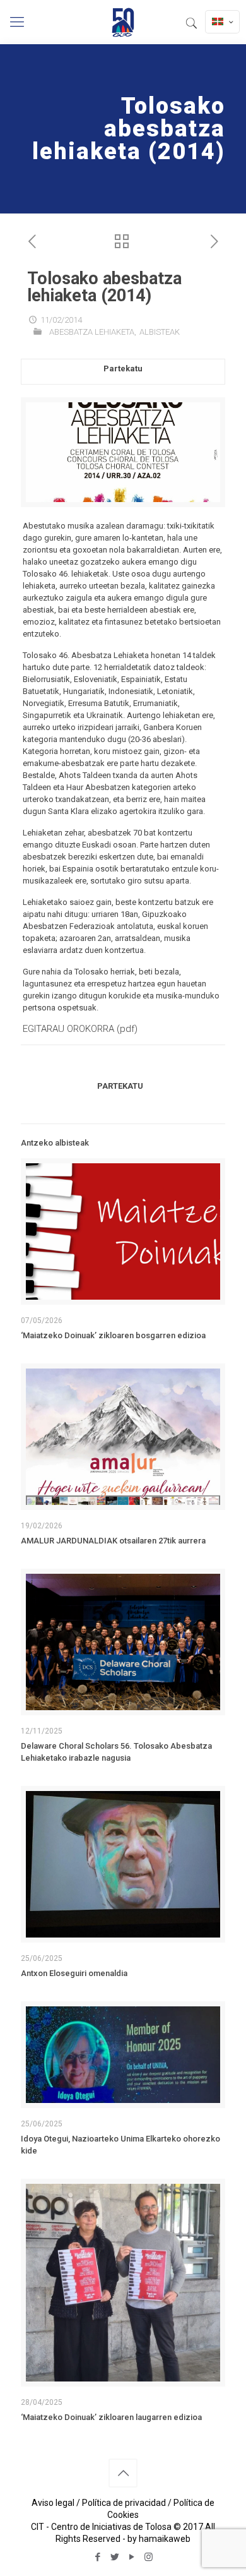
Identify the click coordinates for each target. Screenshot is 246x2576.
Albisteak (160, 332)
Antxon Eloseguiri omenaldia (74, 1973)
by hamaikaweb (159, 2539)
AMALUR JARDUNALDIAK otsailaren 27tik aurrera (113, 1541)
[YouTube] (132, 2557)
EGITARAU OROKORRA (68, 1029)
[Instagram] (149, 2557)
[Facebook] (97, 2557)
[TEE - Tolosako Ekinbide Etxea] (123, 22)
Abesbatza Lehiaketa (92, 332)
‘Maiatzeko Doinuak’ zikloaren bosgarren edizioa (113, 1335)
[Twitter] (114, 2557)
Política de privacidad (124, 2503)
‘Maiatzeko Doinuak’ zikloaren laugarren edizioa (111, 2417)
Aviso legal (53, 2503)
